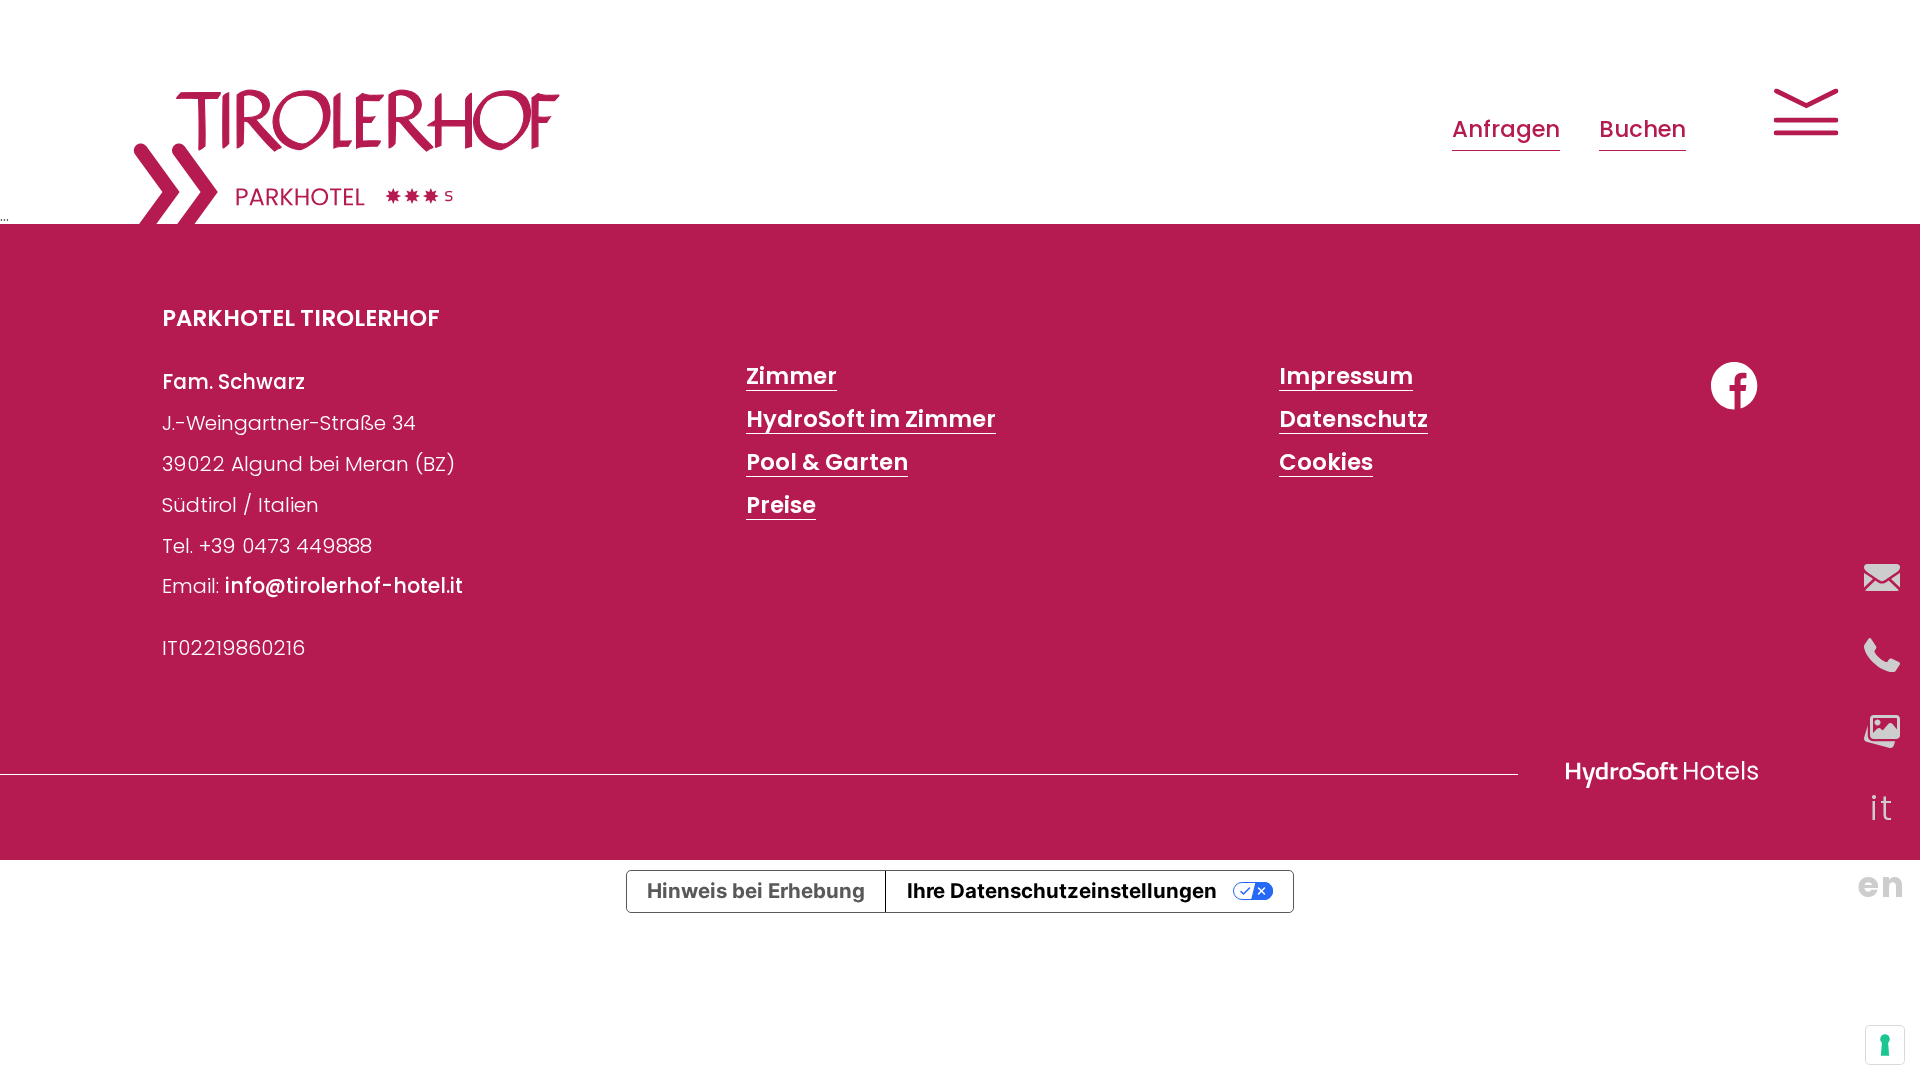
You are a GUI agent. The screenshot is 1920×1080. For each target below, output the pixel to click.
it (1881, 807)
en (1881, 884)
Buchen (1642, 129)
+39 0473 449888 (285, 546)
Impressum (1346, 376)
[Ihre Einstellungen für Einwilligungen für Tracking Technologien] (1885, 1045)
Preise (781, 505)
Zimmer (791, 376)
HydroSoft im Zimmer (871, 419)
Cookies (1326, 462)
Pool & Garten (827, 462)
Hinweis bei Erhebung (756, 890)
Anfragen (1506, 129)
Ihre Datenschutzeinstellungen (1062, 890)
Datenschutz (1353, 419)
